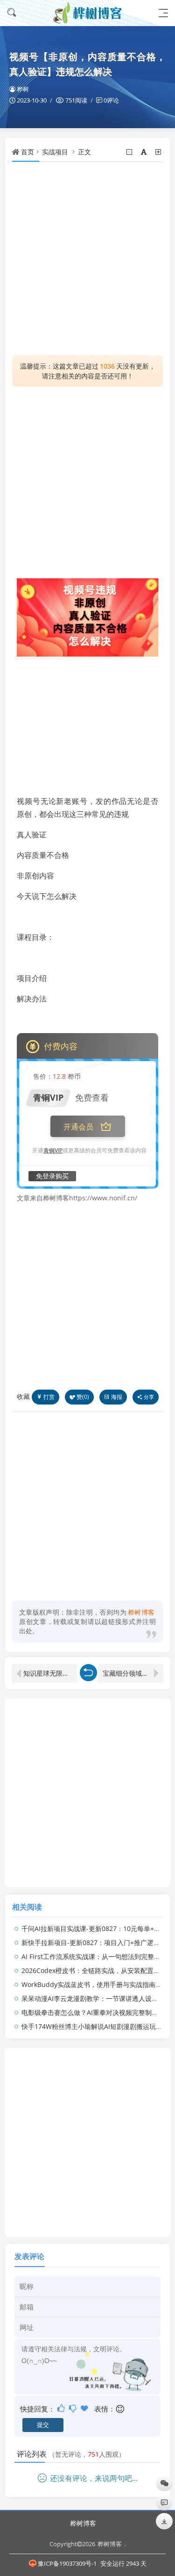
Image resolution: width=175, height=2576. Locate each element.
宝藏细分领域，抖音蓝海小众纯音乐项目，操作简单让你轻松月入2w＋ (133, 1673)
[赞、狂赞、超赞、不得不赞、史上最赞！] (85, 2408)
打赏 (49, 1397)
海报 (117, 1397)
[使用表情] (121, 2409)
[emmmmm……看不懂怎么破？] (73, 2408)
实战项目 (55, 152)
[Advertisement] (87, 258)
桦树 (23, 89)
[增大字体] (159, 152)
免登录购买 (52, 1176)
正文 (84, 152)
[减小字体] (130, 152)
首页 (28, 152)
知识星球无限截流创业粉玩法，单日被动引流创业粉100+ (50, 1673)
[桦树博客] (88, 13)
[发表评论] (164, 2502)
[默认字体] (144, 152)
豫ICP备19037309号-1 (67, 2563)
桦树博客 (83, 2523)
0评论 (111, 100)
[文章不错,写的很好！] (62, 2408)
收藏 (23, 1396)
